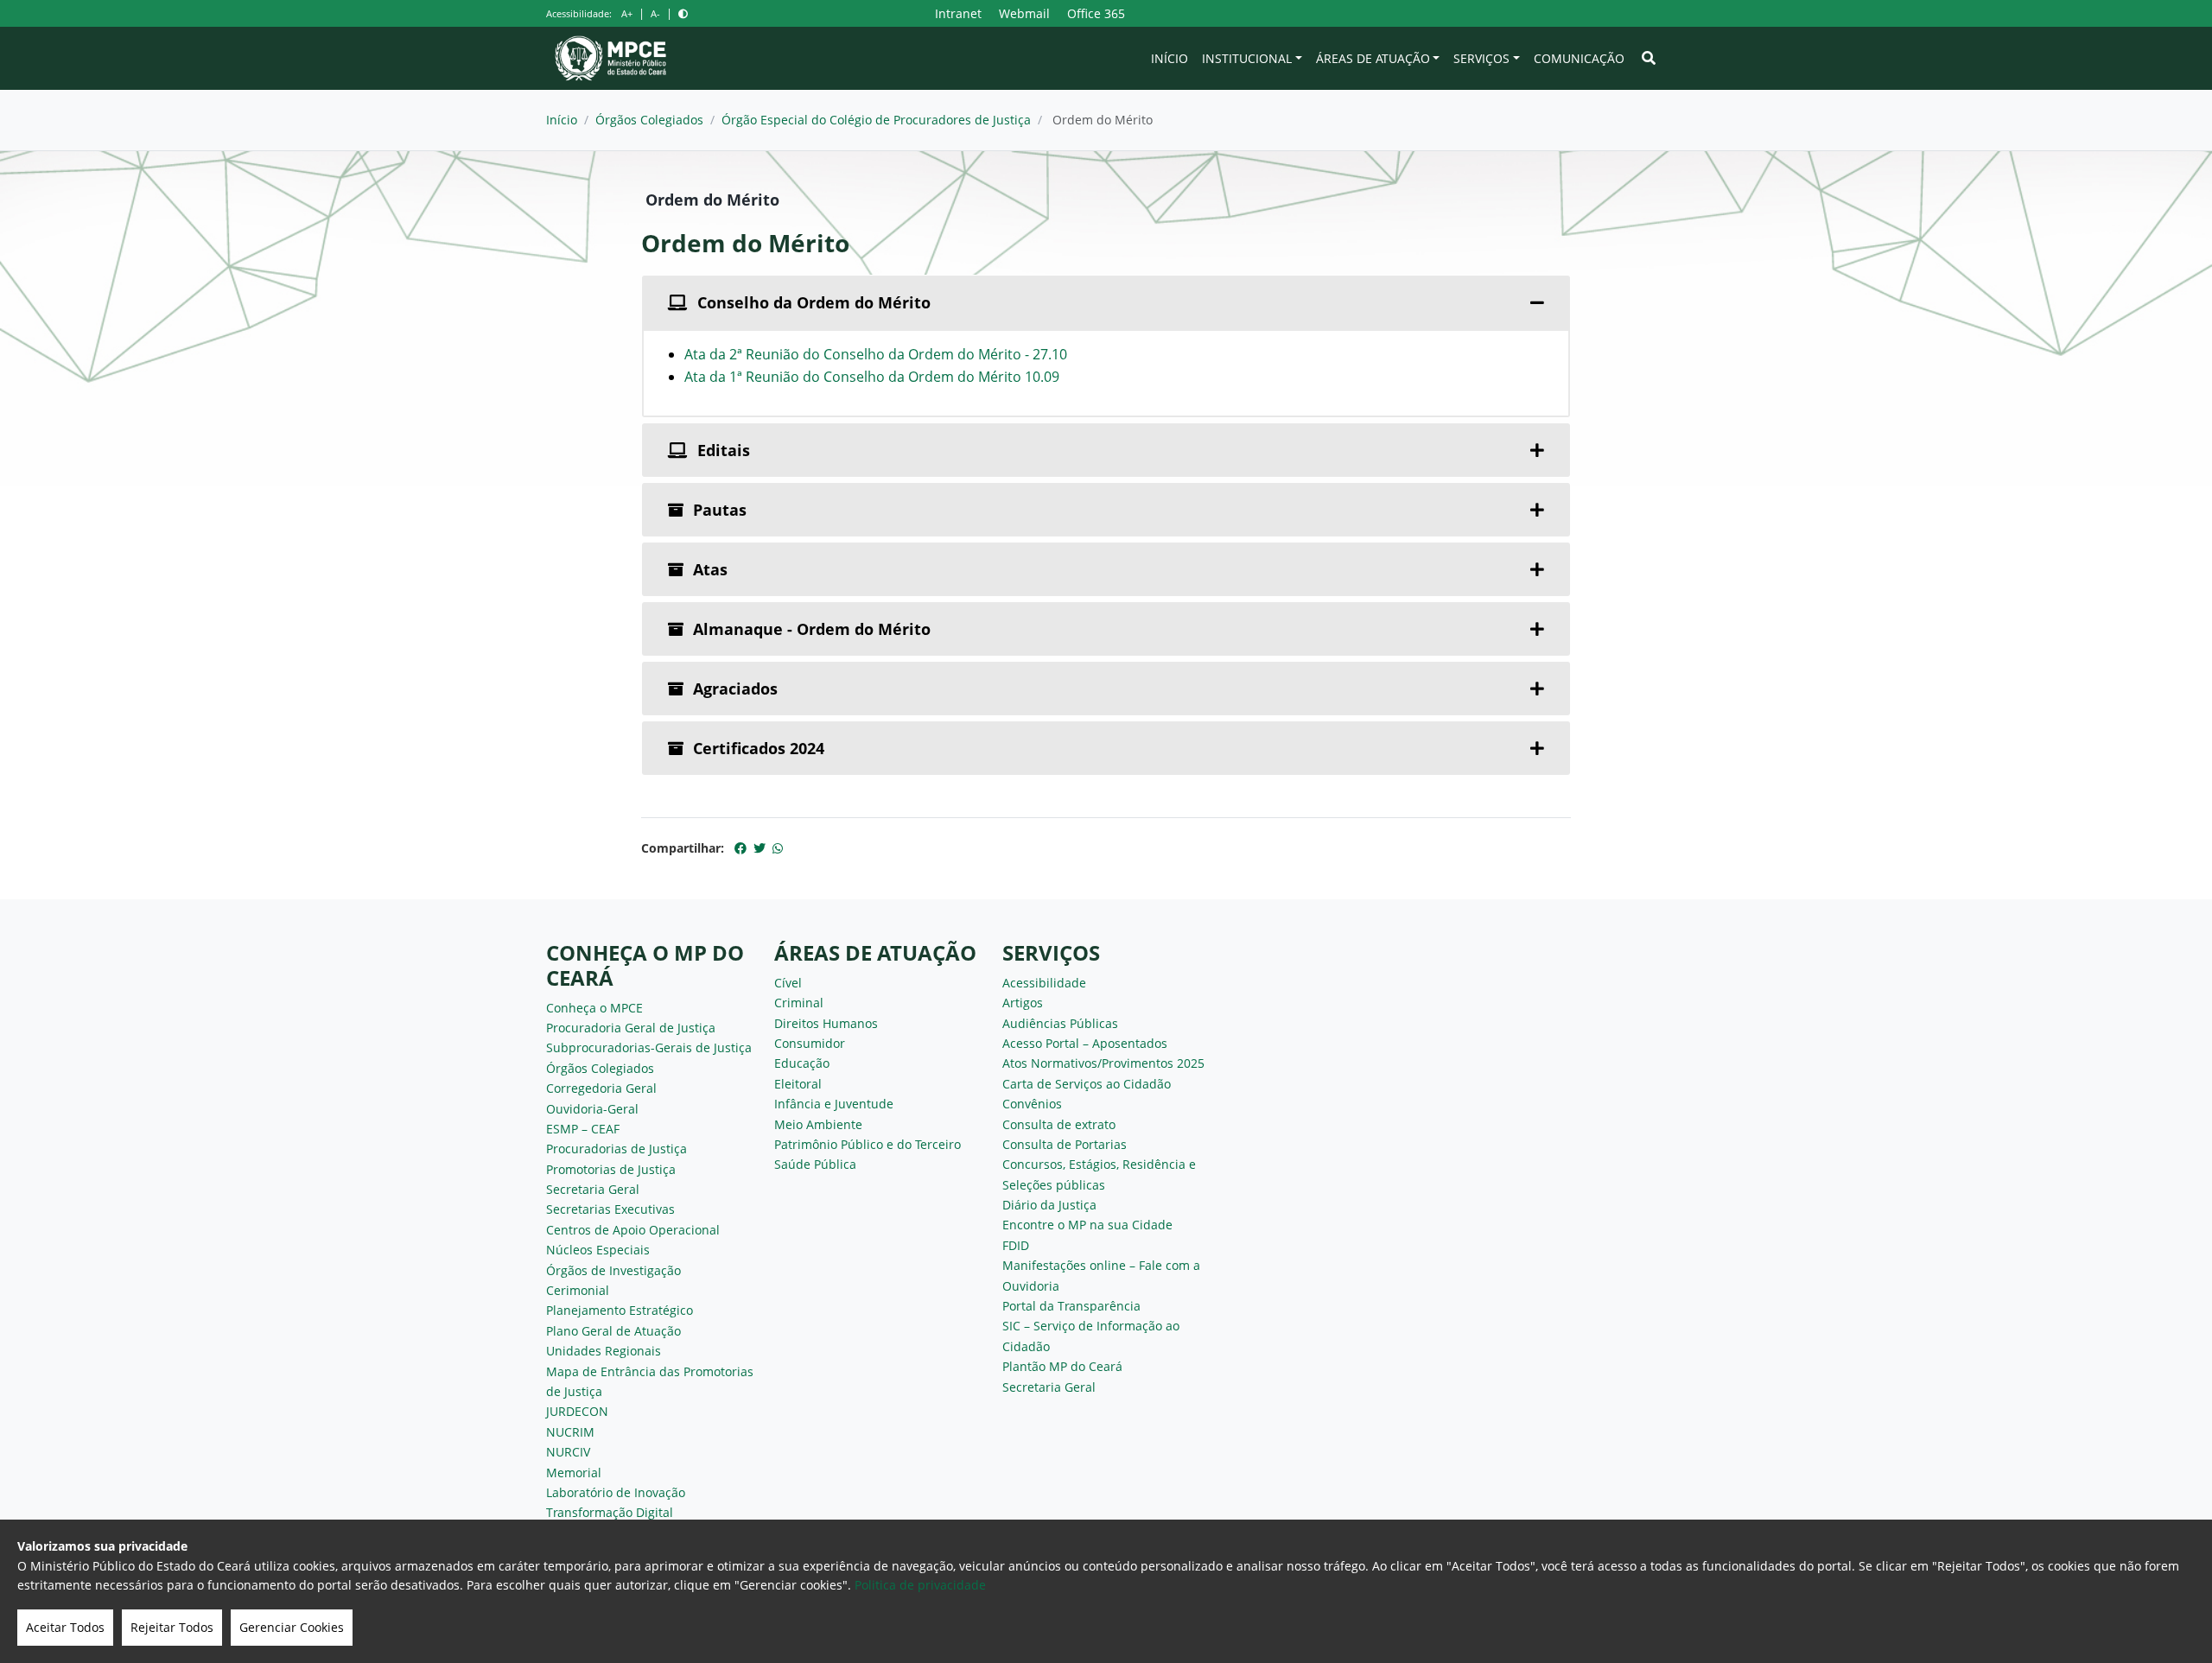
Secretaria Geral (593, 1189)
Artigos (1023, 1003)
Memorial (574, 1473)
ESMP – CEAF (583, 1129)
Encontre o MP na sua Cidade (1087, 1225)
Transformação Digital (610, 1512)
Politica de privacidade (920, 1585)
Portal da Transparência (1071, 1306)
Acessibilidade (1044, 983)
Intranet (958, 13)
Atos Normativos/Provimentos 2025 (1103, 1063)
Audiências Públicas (1060, 1023)
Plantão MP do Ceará (1062, 1366)
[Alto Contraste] (683, 13)
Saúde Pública (815, 1164)
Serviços (1481, 58)
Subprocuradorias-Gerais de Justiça (649, 1047)
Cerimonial (578, 1290)
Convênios (1032, 1104)
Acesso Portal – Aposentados (1085, 1043)
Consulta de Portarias (1065, 1144)
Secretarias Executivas (610, 1209)
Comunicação (1579, 58)
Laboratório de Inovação (616, 1492)
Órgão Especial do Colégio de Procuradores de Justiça (876, 120)
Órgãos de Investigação (613, 1270)
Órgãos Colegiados (649, 120)
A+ (627, 13)
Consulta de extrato (1059, 1124)
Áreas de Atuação (1373, 58)
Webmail (1024, 13)
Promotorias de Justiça (611, 1169)
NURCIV (568, 1452)
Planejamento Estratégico (620, 1310)
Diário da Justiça (1049, 1205)
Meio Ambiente (818, 1124)
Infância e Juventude (834, 1104)
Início (1170, 58)
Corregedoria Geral (601, 1088)
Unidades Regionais (604, 1351)
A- (655, 13)
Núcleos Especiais (598, 1250)
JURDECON (577, 1411)
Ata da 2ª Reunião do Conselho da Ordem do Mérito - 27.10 (876, 354)
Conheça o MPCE (594, 1008)
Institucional (1247, 58)
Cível (788, 983)
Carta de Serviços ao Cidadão (1087, 1084)
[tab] (1106, 302)
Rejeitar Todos (172, 1627)
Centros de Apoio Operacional (633, 1230)
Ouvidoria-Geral (592, 1109)
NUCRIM (570, 1432)
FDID (1016, 1245)
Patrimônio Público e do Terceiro (868, 1144)
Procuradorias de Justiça (617, 1149)
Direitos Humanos (826, 1023)
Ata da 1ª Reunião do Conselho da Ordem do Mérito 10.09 (872, 377)
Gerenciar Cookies (292, 1627)
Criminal (799, 1003)
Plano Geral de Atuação (613, 1331)
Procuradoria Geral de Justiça (631, 1028)
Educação (802, 1063)
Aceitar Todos (65, 1627)
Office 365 (1096, 13)
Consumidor (810, 1043)
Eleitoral (798, 1084)
